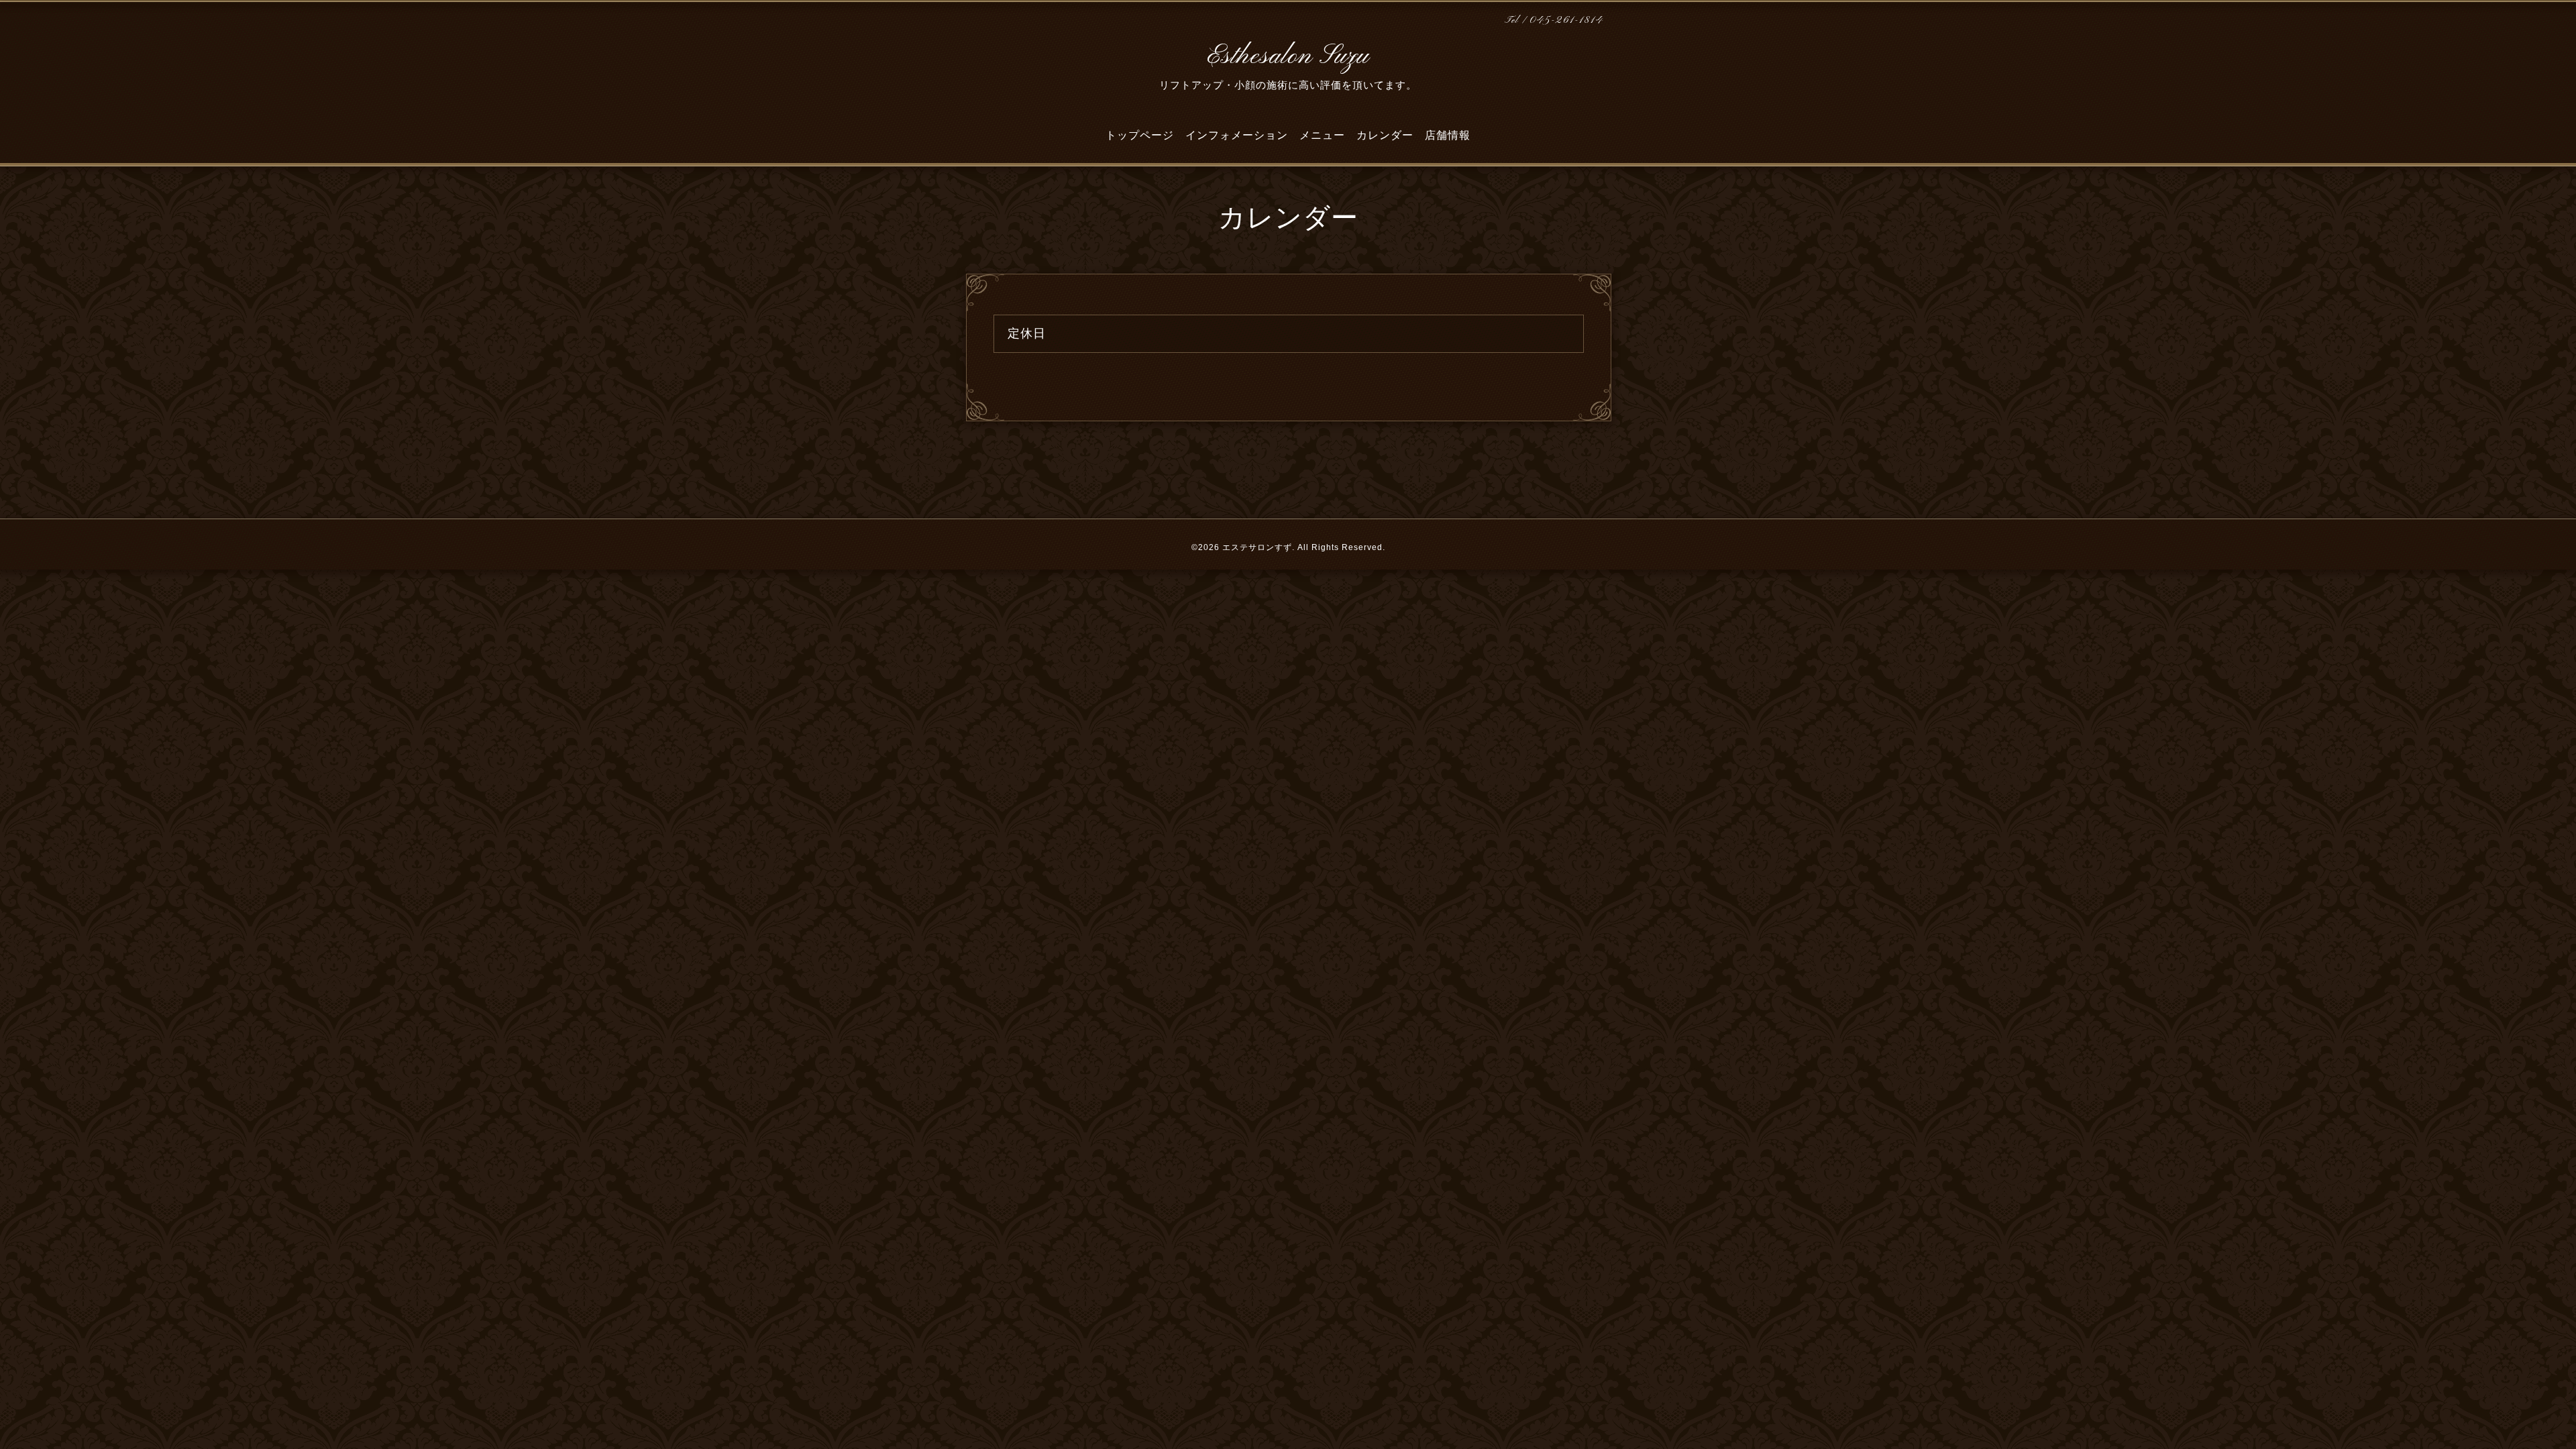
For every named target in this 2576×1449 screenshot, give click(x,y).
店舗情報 (1448, 135)
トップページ (1140, 135)
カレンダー (1385, 135)
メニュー (1322, 135)
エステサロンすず (1257, 547)
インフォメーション (1237, 135)
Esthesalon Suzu (1288, 56)
